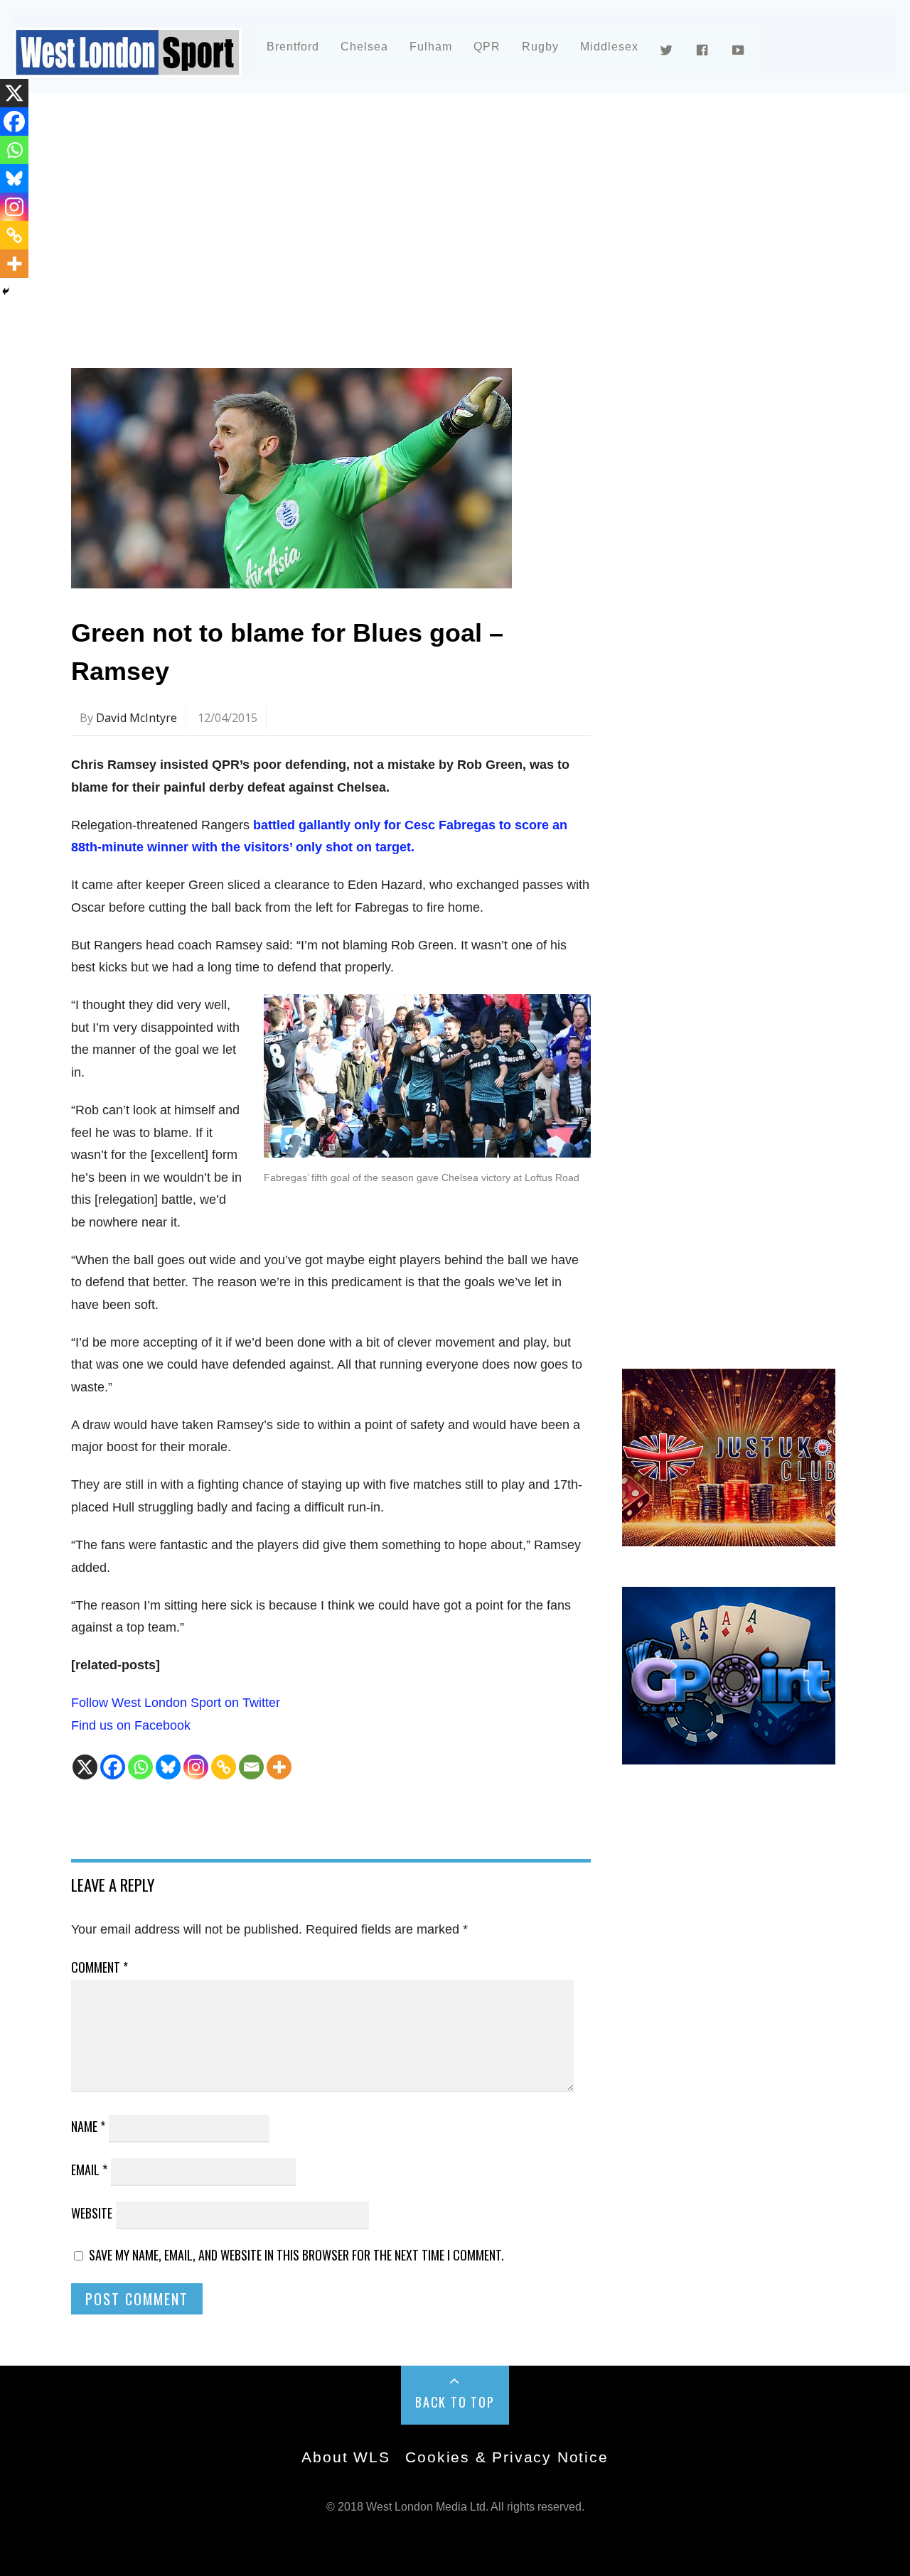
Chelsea (364, 47)
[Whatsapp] (140, 1767)
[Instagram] (196, 1767)
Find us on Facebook (131, 1725)
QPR (487, 47)
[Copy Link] (224, 1767)
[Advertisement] (455, 230)
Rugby (540, 47)
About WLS (346, 2457)
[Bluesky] (168, 1767)
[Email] (251, 1767)
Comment (100, 1967)
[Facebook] (113, 1767)
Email (89, 2170)
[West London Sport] (128, 66)
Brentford (293, 47)
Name (88, 2126)
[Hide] (6, 291)
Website (92, 2213)
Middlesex (609, 47)
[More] (279, 1767)
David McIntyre (136, 718)
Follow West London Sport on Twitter (176, 1703)
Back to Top (455, 2402)
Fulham (431, 47)
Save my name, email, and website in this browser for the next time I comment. (296, 2255)
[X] (85, 1767)
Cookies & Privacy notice (507, 2457)
